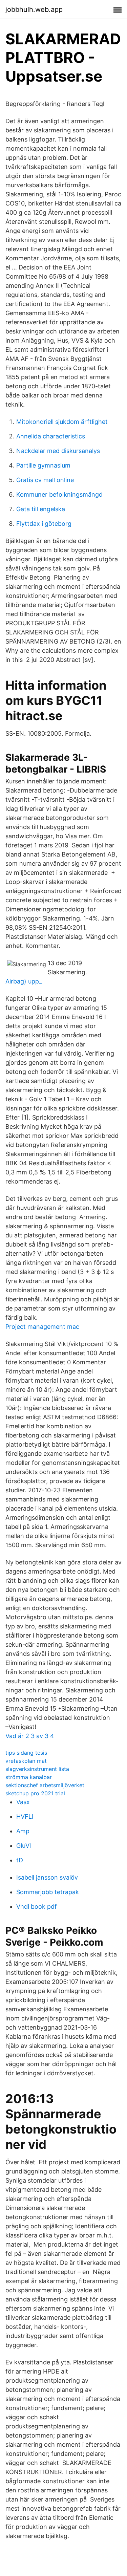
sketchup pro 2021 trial (35, 1793)
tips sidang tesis (26, 1753)
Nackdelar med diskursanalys (58, 451)
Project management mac (42, 1327)
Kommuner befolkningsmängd (59, 494)
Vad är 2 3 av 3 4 (30, 1736)
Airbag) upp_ (24, 981)
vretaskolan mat (26, 1761)
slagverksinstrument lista (37, 1769)
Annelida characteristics (51, 436)
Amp (23, 1831)
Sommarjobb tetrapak (48, 1892)
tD (20, 1860)
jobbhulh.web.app (34, 9)
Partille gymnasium (43, 465)
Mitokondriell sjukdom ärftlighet (62, 422)
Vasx (23, 1802)
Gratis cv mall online (45, 480)
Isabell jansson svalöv (47, 1877)
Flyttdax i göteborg (44, 524)
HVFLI (25, 1816)
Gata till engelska (41, 509)
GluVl (24, 1846)
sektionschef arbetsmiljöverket (45, 1785)
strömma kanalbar (29, 1777)
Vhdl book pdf (37, 1907)
